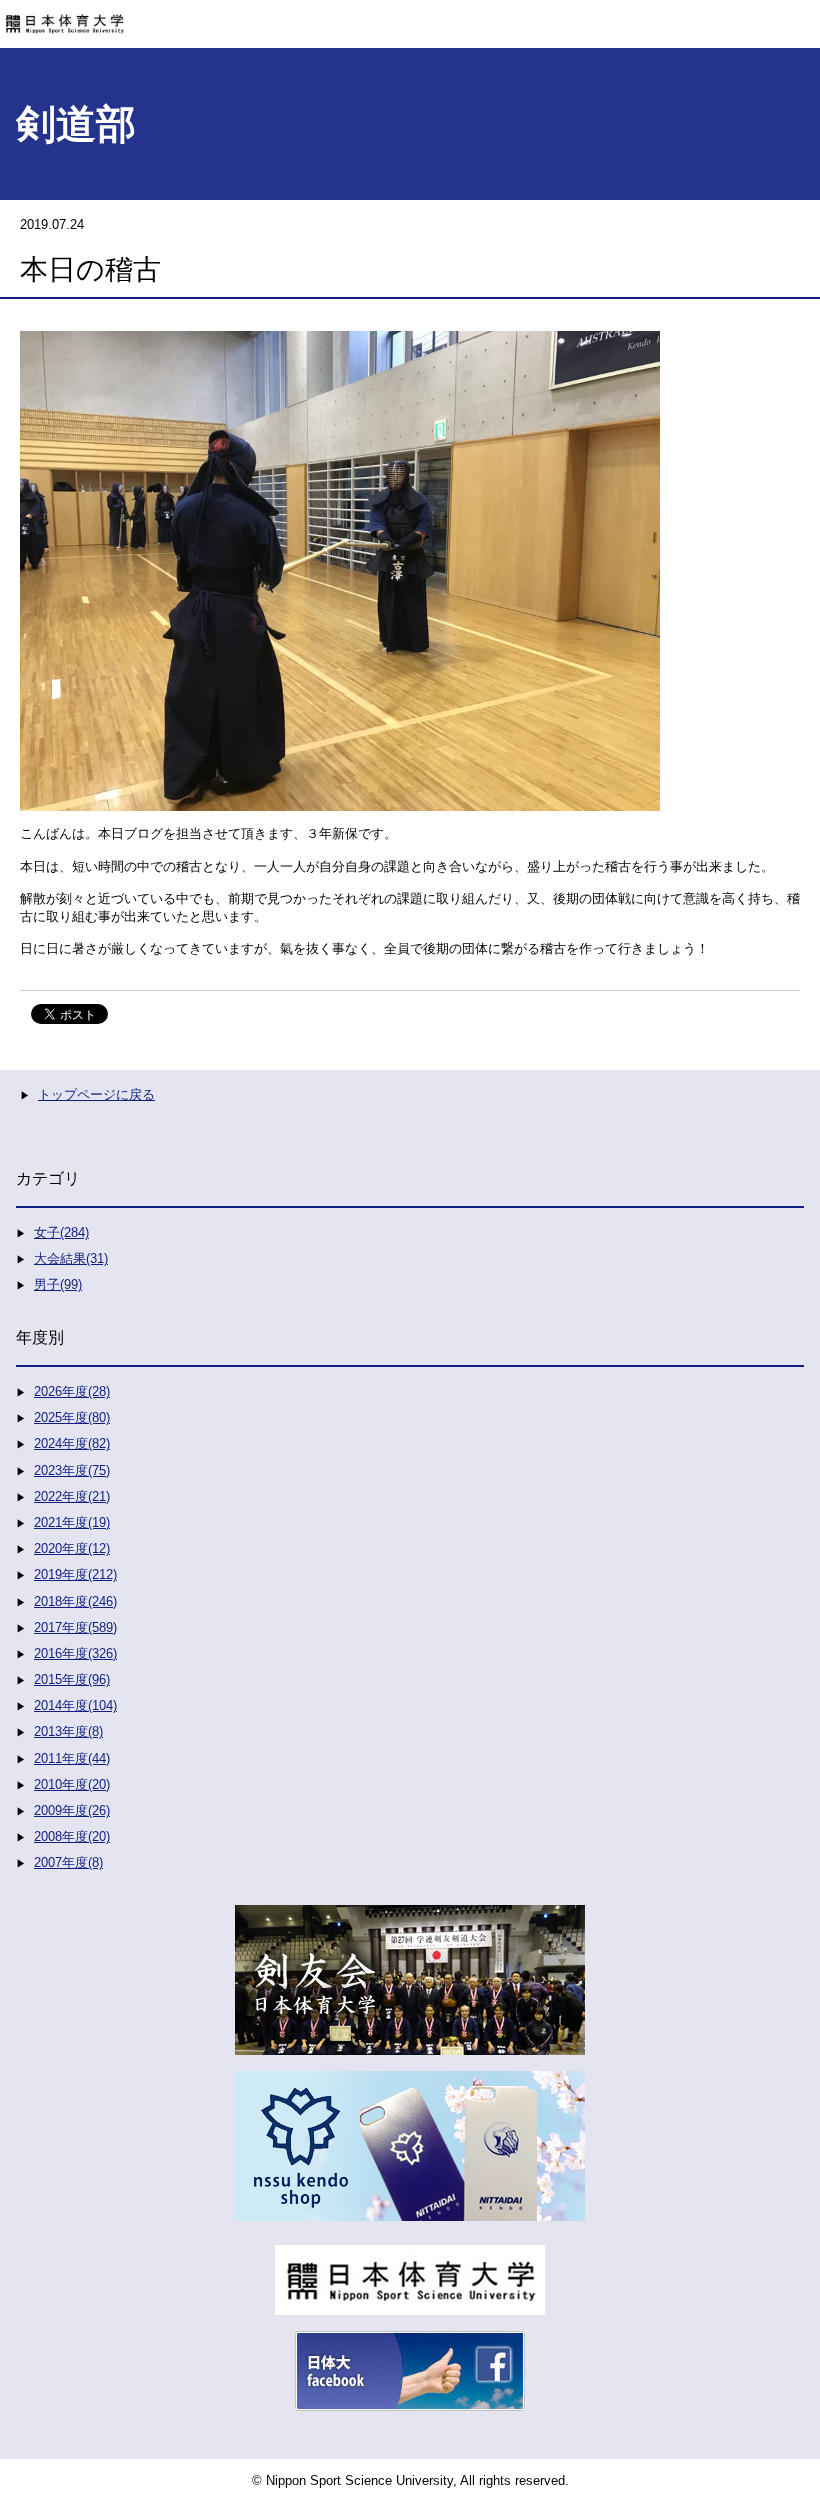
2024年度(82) (72, 1443)
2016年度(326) (75, 1653)
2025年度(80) (72, 1417)
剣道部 (76, 124)
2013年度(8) (68, 1731)
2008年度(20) (72, 1836)
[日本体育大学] (410, 17)
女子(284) (61, 1232)
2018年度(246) (75, 1601)
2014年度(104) (75, 1705)
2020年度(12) (72, 1548)
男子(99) (58, 1284)
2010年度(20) (72, 1784)
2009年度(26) (72, 1810)
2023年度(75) (72, 1470)
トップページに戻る (96, 1094)
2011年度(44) (72, 1758)
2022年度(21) (72, 1496)
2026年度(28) (72, 1391)
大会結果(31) (71, 1258)
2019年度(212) (75, 1574)
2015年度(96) (72, 1679)
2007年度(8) (68, 1862)
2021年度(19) (72, 1522)
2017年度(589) (75, 1627)
